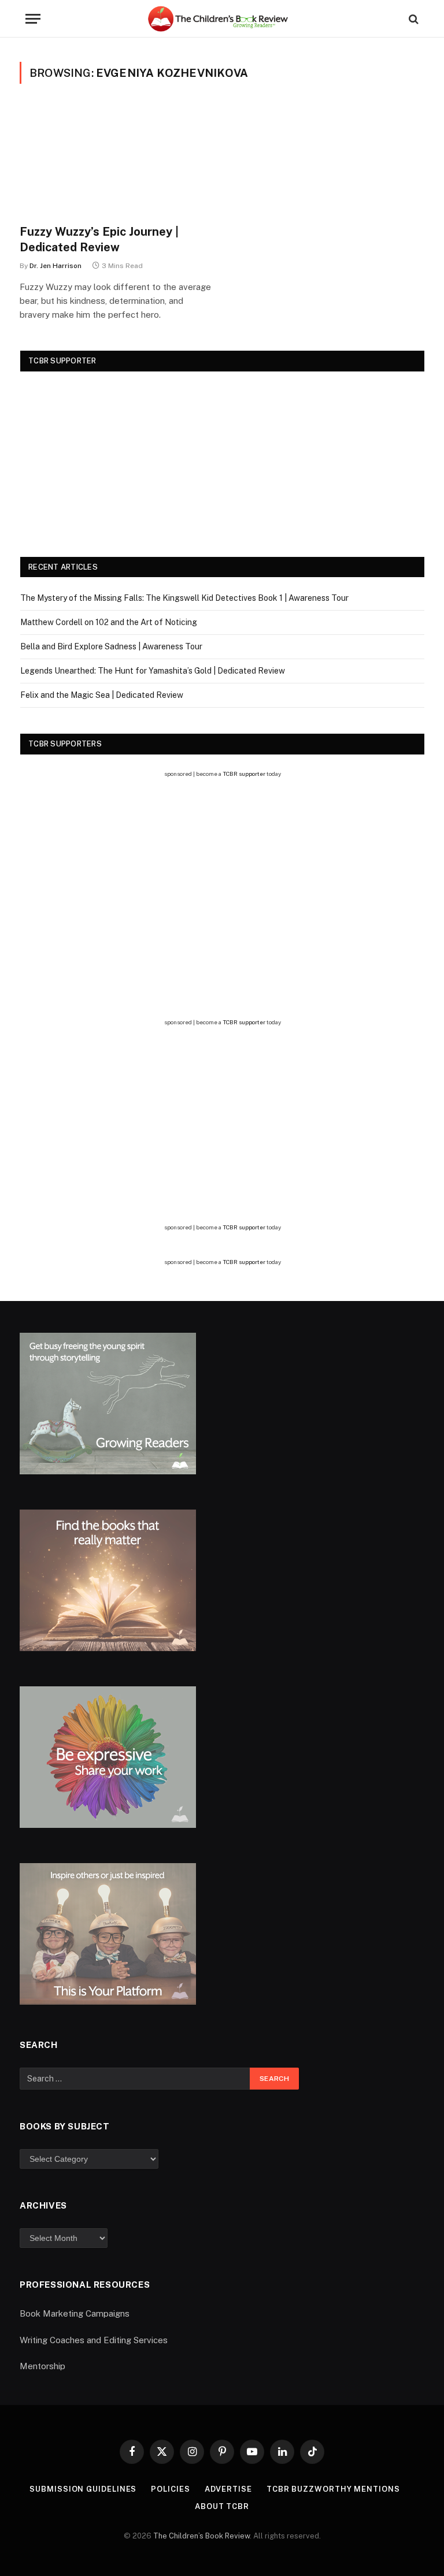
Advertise (228, 2489)
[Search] (412, 19)
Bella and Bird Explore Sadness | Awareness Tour (111, 646)
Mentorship (42, 2366)
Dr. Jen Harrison (55, 266)
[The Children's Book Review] (222, 19)
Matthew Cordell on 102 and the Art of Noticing (109, 622)
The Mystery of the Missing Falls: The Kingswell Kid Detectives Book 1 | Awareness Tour (184, 598)
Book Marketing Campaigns (75, 2313)
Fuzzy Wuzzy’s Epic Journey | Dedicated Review (99, 239)
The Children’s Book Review (201, 2536)
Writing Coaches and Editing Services (94, 2340)
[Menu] (33, 19)
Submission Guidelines (83, 2489)
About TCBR (222, 2506)
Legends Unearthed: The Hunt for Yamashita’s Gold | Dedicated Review (153, 671)
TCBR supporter (244, 774)
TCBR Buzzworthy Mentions (333, 2489)
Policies (170, 2489)
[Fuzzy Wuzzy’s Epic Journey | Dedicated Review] (116, 161)
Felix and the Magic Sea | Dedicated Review (102, 695)
